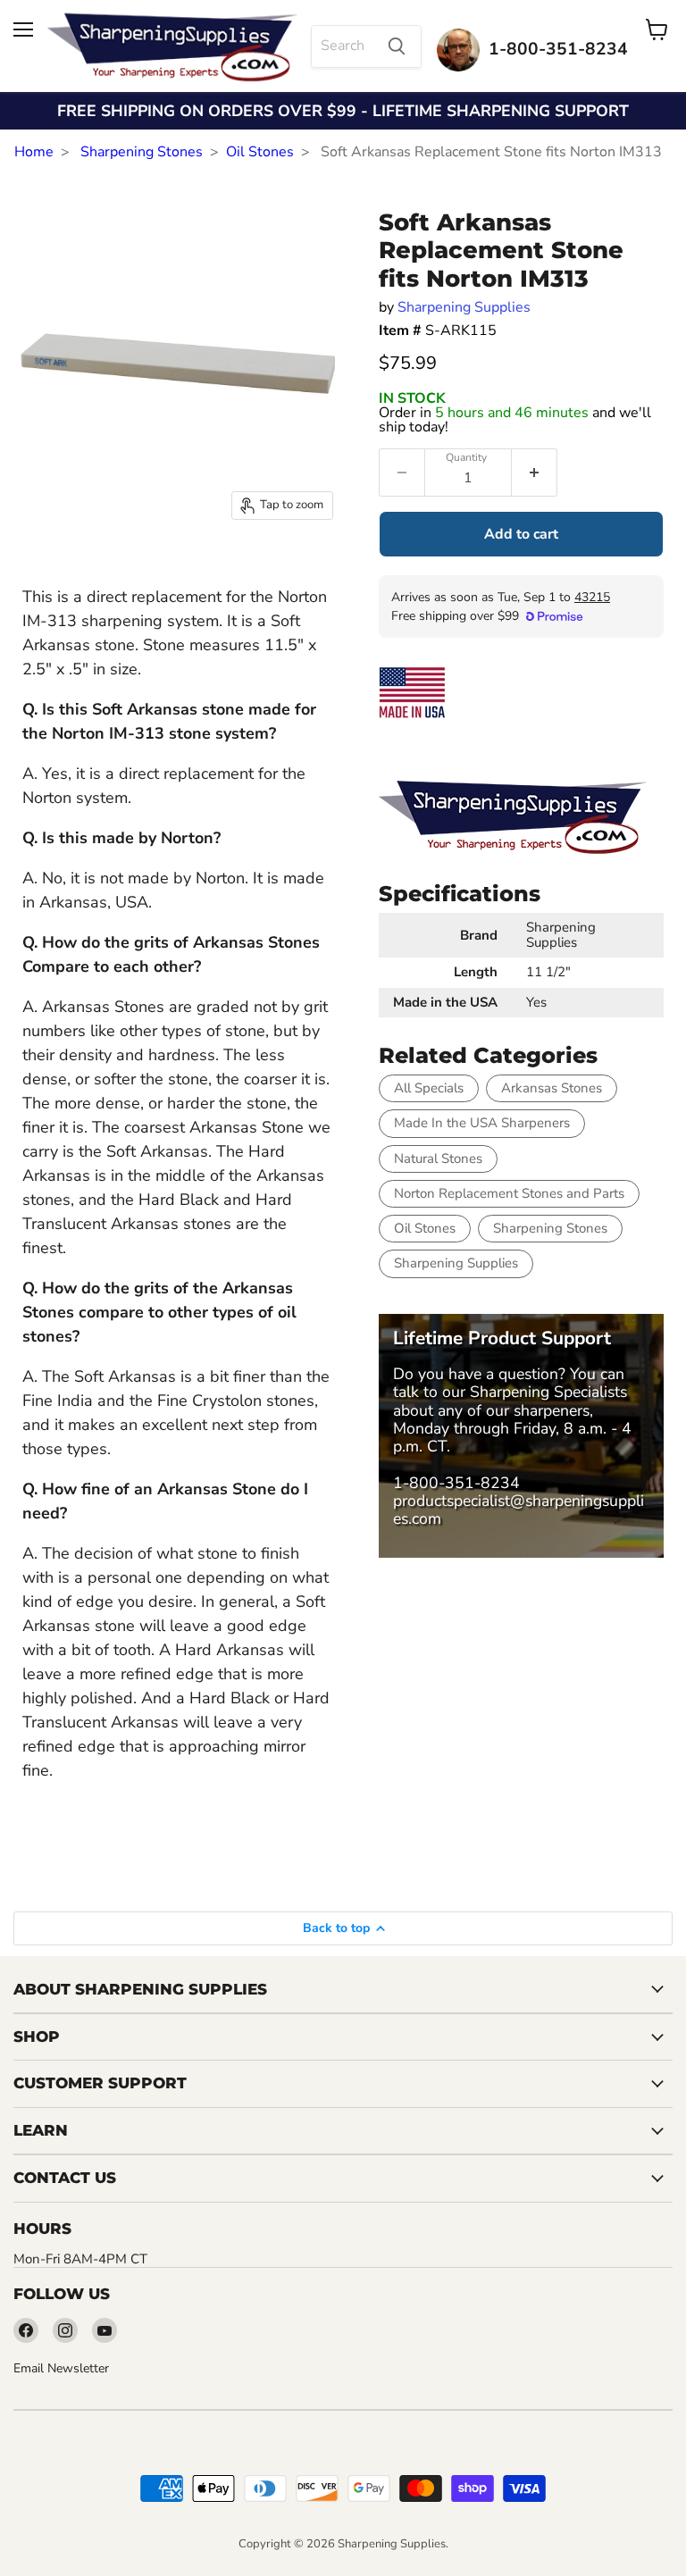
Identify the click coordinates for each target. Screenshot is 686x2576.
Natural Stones (438, 1158)
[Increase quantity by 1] (535, 473)
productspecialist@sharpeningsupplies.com (519, 1510)
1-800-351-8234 (456, 1483)
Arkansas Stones (552, 1088)
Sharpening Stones (142, 152)
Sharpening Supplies (464, 307)
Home (34, 152)
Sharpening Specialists (548, 1392)
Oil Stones (260, 152)
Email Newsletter (61, 2368)
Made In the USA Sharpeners (482, 1123)
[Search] (397, 46)
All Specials (429, 1088)
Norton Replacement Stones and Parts (509, 1193)
